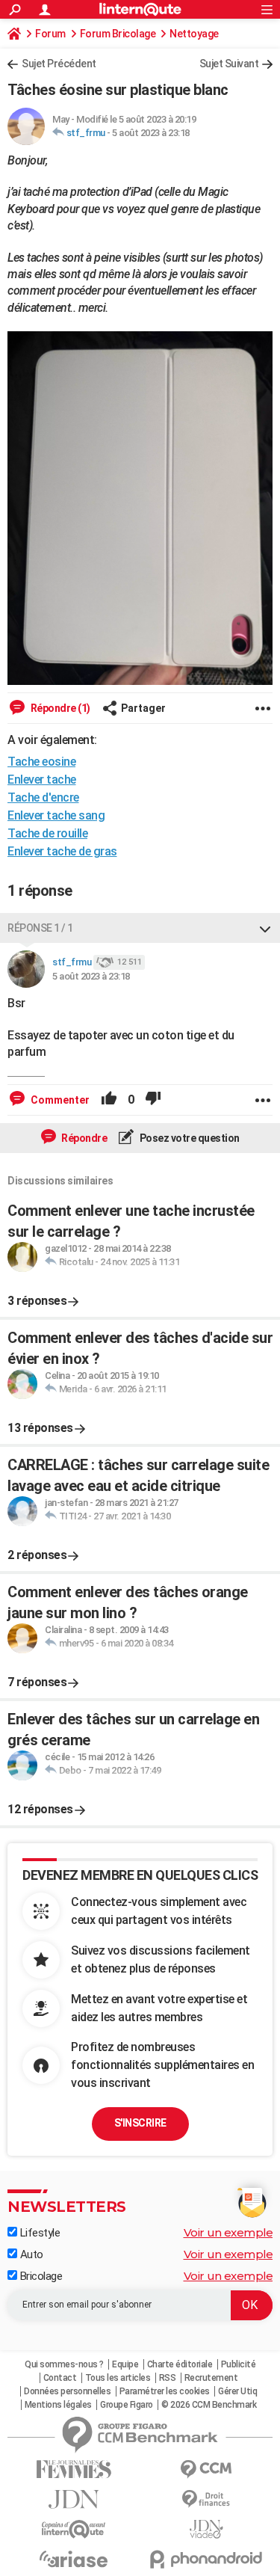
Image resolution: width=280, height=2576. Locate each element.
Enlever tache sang (56, 815)
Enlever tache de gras (62, 851)
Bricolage (40, 2276)
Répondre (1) (59, 708)
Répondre (84, 1138)
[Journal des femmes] (74, 2469)
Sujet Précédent (59, 64)
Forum (50, 34)
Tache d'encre (43, 797)
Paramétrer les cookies (165, 2391)
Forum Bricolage (118, 34)
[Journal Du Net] (74, 2499)
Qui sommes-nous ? (64, 2364)
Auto (30, 2254)
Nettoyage (194, 34)
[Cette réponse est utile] (109, 1100)
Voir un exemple (228, 2232)
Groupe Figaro (127, 2405)
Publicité (239, 2364)
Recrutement (211, 2378)
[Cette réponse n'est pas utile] (153, 1100)
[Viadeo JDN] (207, 2529)
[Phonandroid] (207, 2559)
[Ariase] (74, 2559)
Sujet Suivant (229, 64)
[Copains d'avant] (74, 2529)
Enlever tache (42, 780)
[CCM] (207, 2469)
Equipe (125, 2364)
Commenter (59, 1100)
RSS (168, 2378)
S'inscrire (140, 2123)
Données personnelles (67, 2391)
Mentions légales (58, 2405)
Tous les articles (118, 2378)
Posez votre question (189, 1138)
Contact (60, 2378)
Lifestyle (38, 2233)
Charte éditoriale (180, 2364)
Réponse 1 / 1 (40, 928)
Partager (143, 708)
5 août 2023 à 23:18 (151, 133)
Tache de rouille (47, 833)
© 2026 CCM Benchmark (209, 2405)
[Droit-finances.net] (207, 2499)
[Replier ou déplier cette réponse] (265, 928)
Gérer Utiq (237, 2391)
